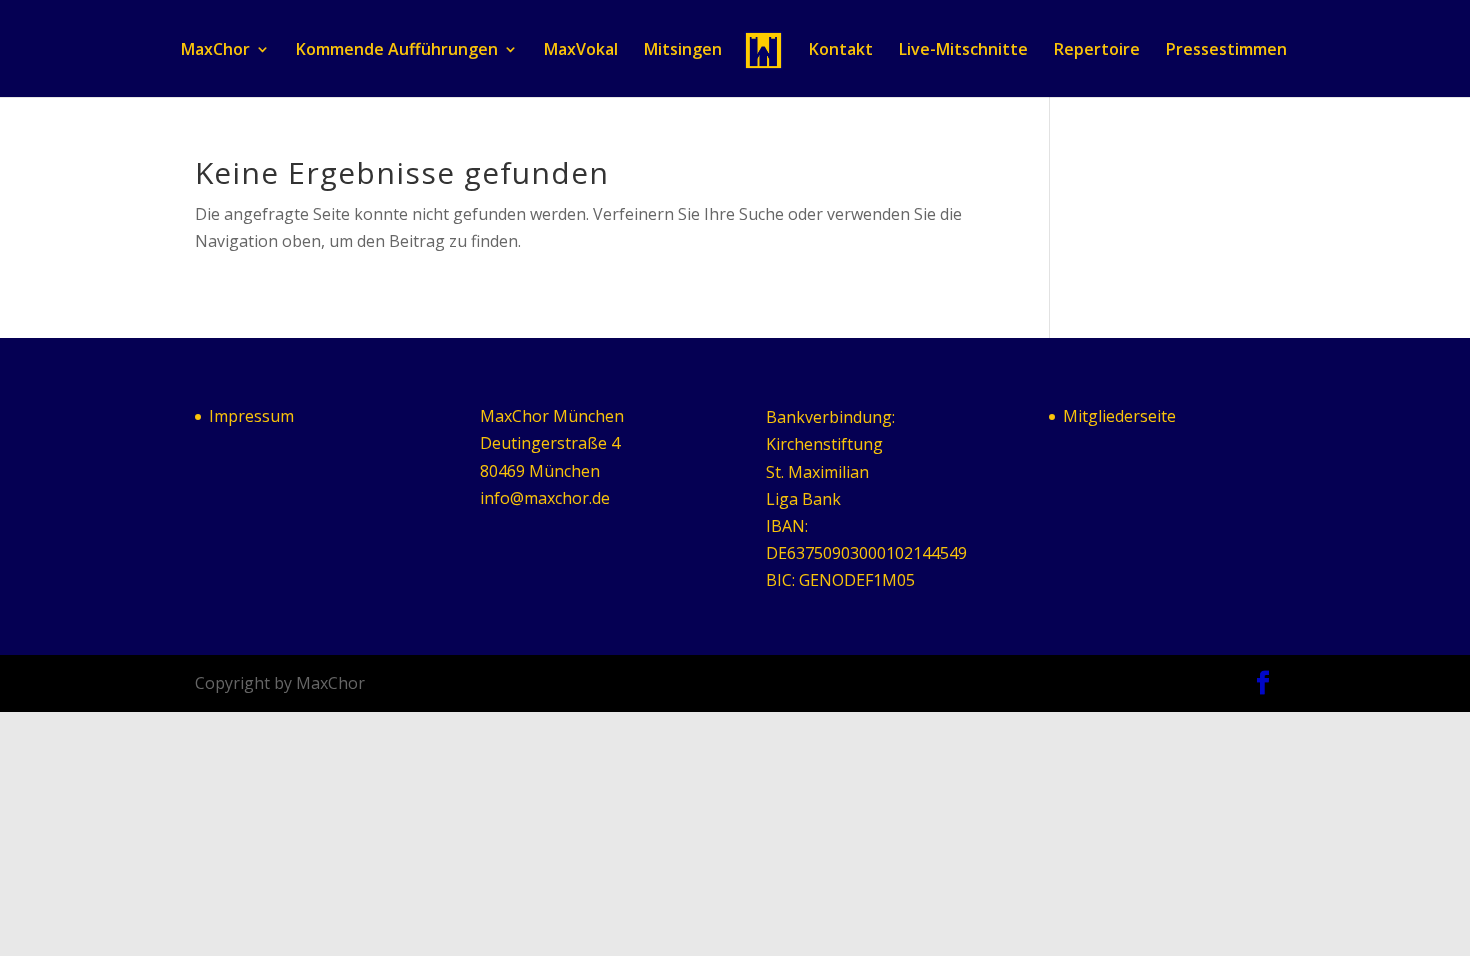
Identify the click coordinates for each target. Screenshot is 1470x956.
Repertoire (1097, 51)
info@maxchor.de (545, 498)
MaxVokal (581, 51)
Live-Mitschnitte (963, 51)
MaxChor (215, 51)
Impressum (251, 416)
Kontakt (841, 51)
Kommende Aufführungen (397, 51)
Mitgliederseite (1119, 416)
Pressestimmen (1226, 51)
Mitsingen (683, 51)
